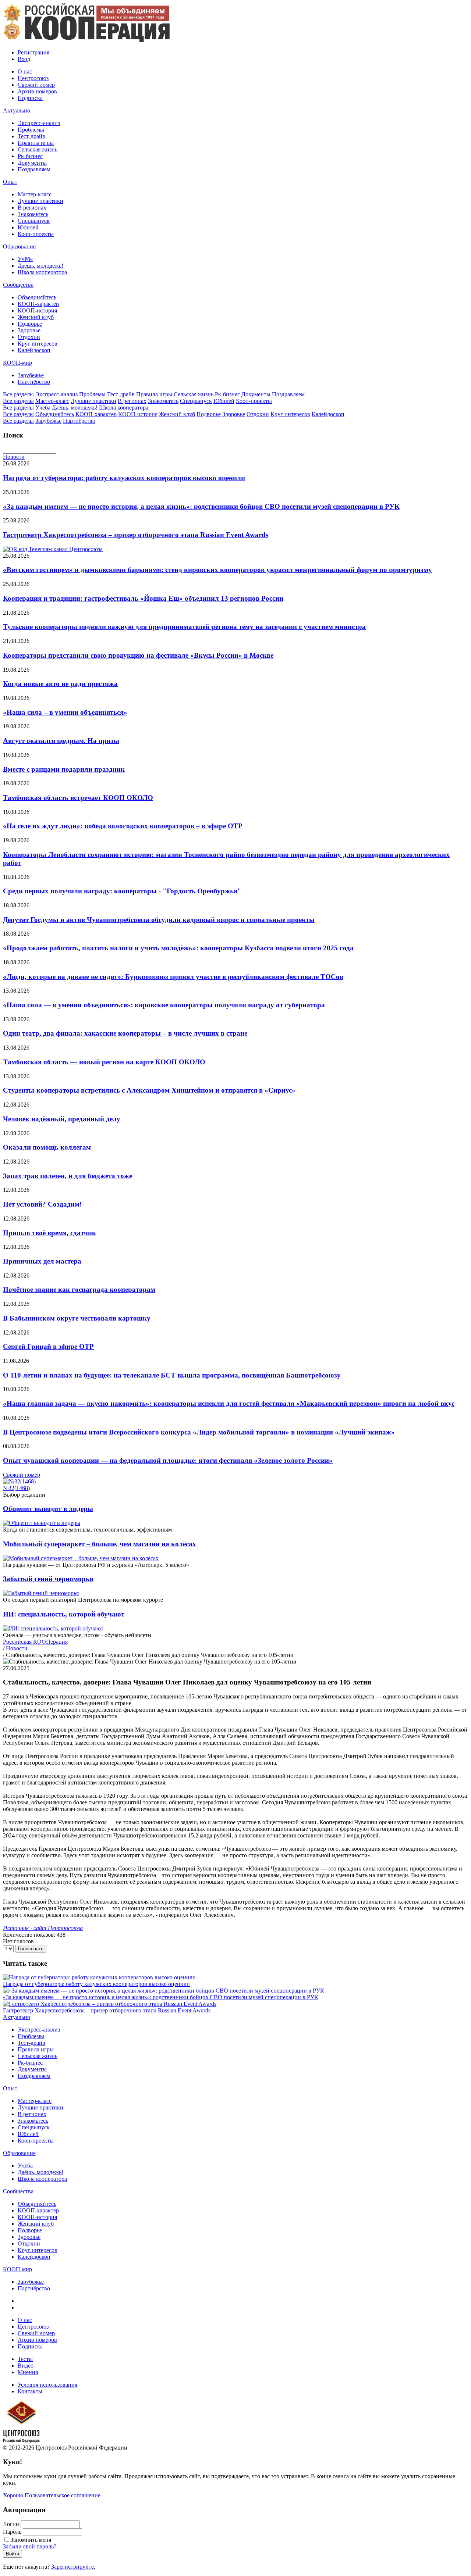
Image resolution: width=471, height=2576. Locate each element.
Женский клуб (36, 317)
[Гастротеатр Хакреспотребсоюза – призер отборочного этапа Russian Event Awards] (110, 2004)
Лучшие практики (40, 201)
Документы (32, 163)
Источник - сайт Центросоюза (43, 1928)
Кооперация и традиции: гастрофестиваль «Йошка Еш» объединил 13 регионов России (143, 598)
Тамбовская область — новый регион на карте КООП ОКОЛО (104, 1062)
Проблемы (31, 130)
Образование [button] (19, 246)
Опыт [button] (10, 182)
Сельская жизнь (38, 149)
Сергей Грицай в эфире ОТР (48, 1346)
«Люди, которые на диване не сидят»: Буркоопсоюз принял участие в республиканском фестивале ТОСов (173, 977)
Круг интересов (38, 344)
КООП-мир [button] (17, 363)
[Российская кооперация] (86, 40)
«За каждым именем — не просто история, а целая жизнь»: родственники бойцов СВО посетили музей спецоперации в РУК (201, 506)
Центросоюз (33, 78)
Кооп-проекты (36, 234)
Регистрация (33, 52)
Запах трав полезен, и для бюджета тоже (68, 1176)
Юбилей (28, 227)
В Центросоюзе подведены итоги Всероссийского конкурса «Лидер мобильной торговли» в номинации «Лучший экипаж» (199, 1432)
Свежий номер (36, 85)
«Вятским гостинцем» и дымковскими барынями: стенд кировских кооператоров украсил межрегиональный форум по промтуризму (217, 570)
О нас (25, 72)
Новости (14, 457)
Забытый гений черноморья (48, 1579)
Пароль (12, 2532)
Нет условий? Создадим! (42, 1204)
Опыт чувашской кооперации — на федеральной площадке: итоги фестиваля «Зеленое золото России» (168, 1460)
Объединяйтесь (37, 297)
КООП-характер (38, 304)
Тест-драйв (31, 136)
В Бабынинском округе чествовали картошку (77, 1318)
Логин (11, 2524)
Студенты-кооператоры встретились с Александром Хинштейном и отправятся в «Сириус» (149, 1090)
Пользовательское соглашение (63, 2495)
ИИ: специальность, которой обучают (64, 1614)
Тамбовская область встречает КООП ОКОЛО (78, 798)
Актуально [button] (17, 110)
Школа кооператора (42, 272)
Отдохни (29, 337)
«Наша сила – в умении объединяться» (65, 712)
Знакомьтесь (33, 214)
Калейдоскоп (34, 350)
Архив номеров (37, 91)
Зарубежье (31, 375)
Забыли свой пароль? (30, 2546)
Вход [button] (24, 59)
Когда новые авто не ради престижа (60, 684)
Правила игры (36, 143)
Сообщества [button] (18, 285)
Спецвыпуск (34, 221)
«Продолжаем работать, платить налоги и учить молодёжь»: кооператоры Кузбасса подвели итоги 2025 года (178, 948)
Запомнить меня (31, 2540)
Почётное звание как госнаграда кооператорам (79, 1289)
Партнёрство (34, 382)
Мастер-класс (35, 194)
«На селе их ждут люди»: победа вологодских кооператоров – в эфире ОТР (123, 826)
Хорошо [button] (13, 2495)
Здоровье (29, 330)
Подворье (30, 324)
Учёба (25, 259)
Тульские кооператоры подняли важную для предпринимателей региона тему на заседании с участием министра (184, 627)
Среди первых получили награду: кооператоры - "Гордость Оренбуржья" (122, 891)
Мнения (28, 2372)
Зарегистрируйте (72, 2567)
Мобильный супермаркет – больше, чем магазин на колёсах (100, 1544)
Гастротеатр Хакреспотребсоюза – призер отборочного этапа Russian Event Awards (136, 535)
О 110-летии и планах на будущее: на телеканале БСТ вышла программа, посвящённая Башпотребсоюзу (172, 1375)
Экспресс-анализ (39, 123)
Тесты (25, 2359)
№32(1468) (16, 1488)
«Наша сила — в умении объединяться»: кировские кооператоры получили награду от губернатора (164, 1005)
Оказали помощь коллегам (47, 1147)
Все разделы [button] (18, 394)
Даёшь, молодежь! (40, 266)
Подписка (30, 98)
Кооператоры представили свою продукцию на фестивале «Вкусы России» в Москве (138, 655)
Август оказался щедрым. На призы (61, 741)
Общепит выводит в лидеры (48, 1509)
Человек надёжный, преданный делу (62, 1119)
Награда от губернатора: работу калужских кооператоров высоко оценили (124, 478)
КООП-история (37, 310)
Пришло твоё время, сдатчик (49, 1233)
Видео (26, 2366)
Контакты (30, 2391)
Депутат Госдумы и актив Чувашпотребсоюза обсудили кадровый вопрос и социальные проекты (159, 920)
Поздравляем (34, 169)
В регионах (32, 208)
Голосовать (31, 1949)
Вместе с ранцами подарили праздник (64, 769)
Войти (13, 2554)
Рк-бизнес (30, 156)
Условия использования (47, 2385)
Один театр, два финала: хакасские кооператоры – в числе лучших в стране (125, 1033)
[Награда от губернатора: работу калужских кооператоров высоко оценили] (99, 1977)
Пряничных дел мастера (42, 1261)
